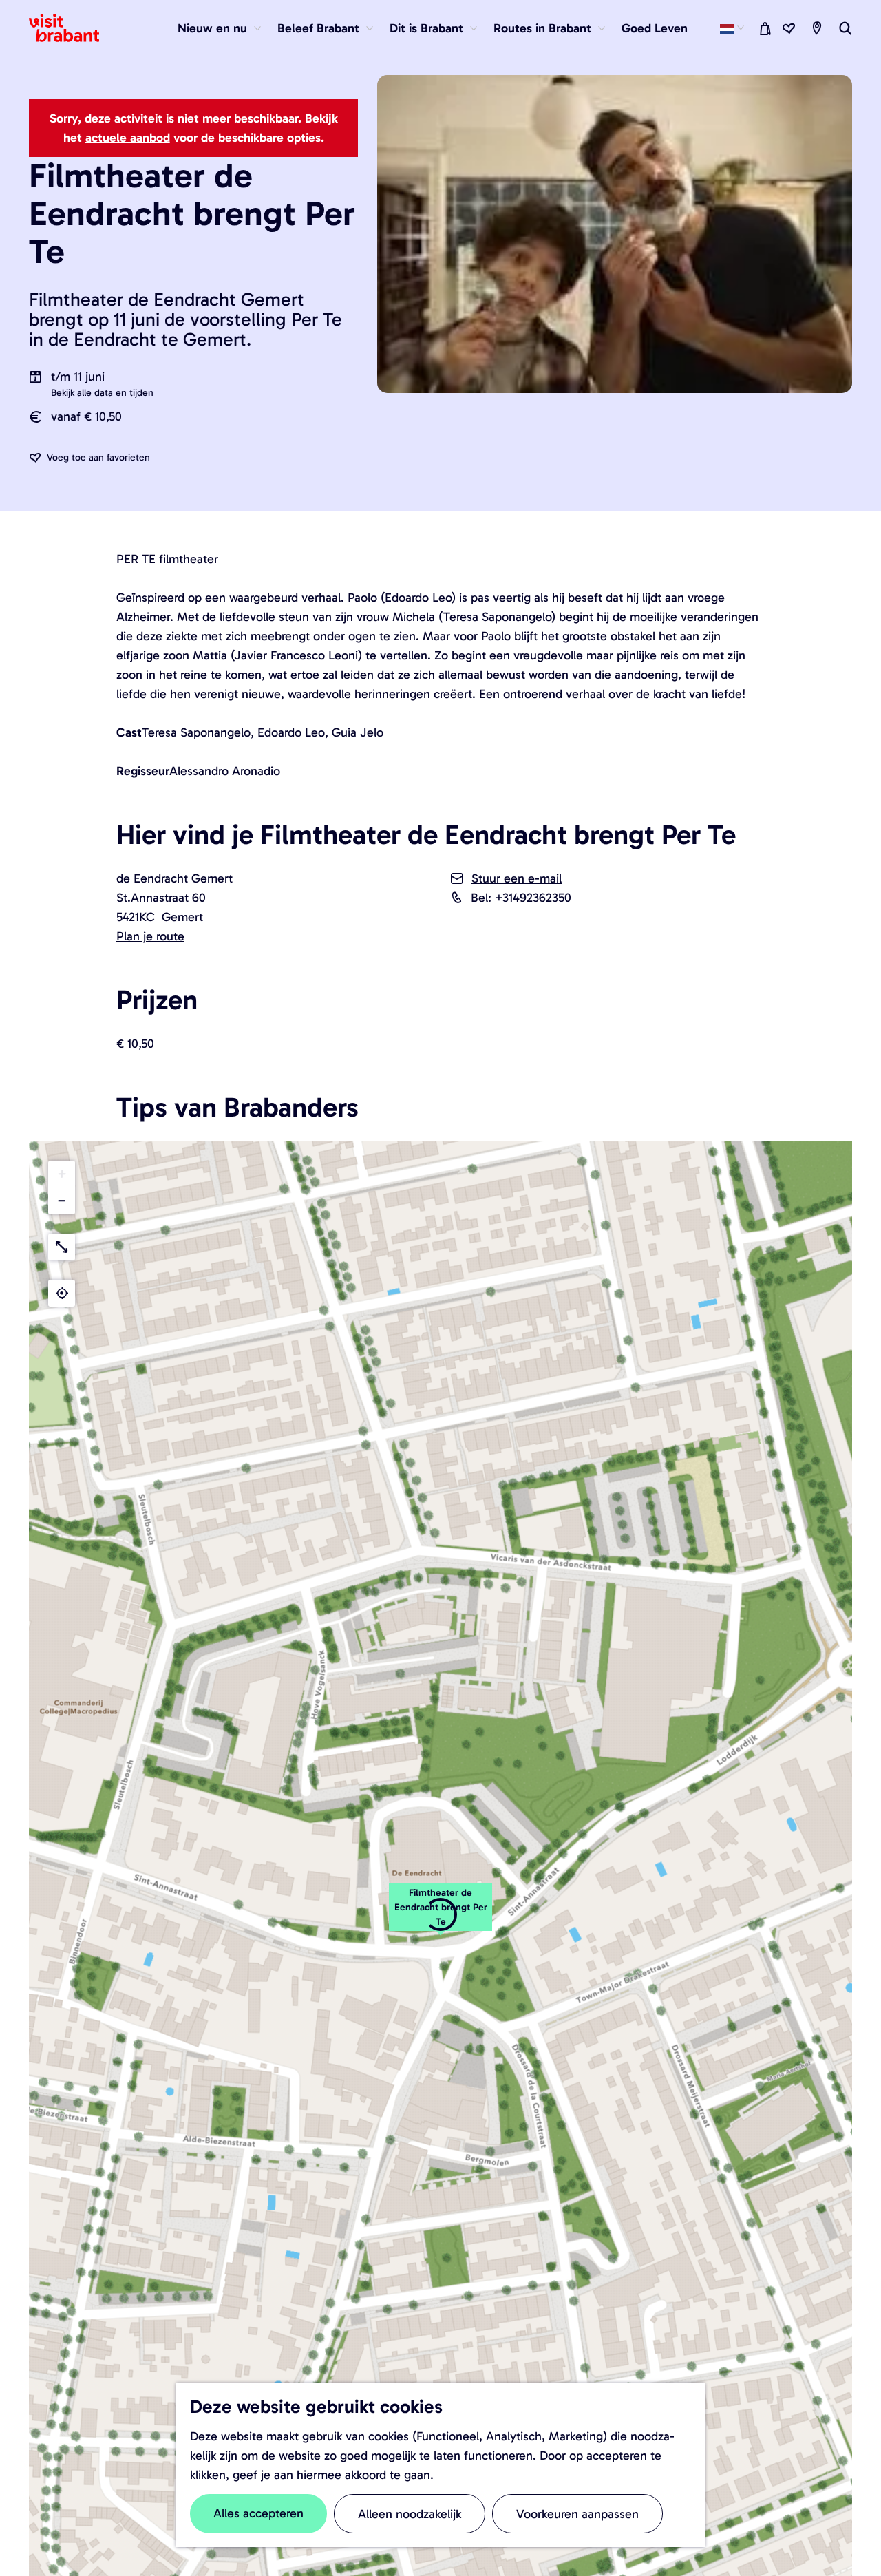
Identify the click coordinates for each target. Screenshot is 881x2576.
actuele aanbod (128, 138)
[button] (62, 1174)
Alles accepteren (258, 2513)
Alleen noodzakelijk (410, 2514)
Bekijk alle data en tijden (102, 393)
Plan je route (150, 936)
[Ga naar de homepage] (72, 28)
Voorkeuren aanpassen (577, 2514)
